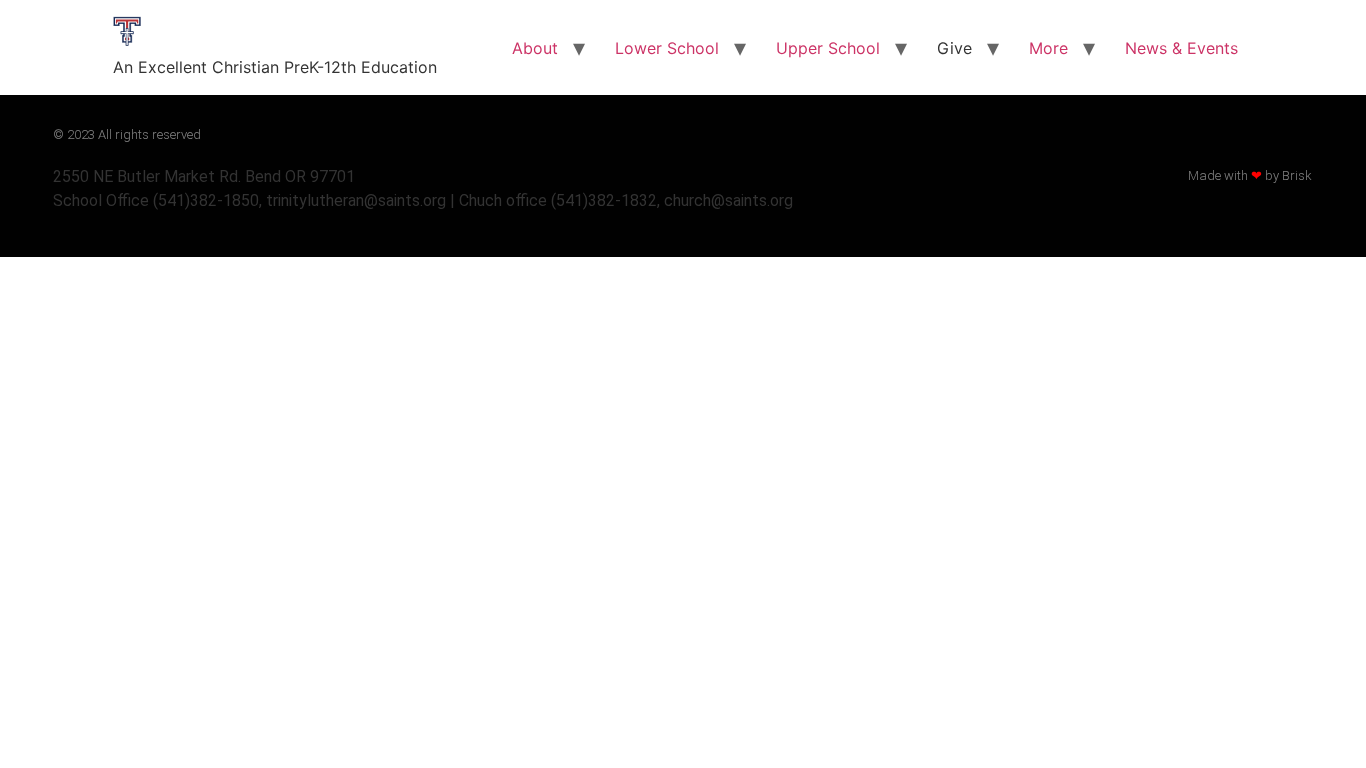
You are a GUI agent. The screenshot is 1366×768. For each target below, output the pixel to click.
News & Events (1181, 48)
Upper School (828, 48)
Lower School (667, 48)
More (1048, 48)
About (535, 48)
